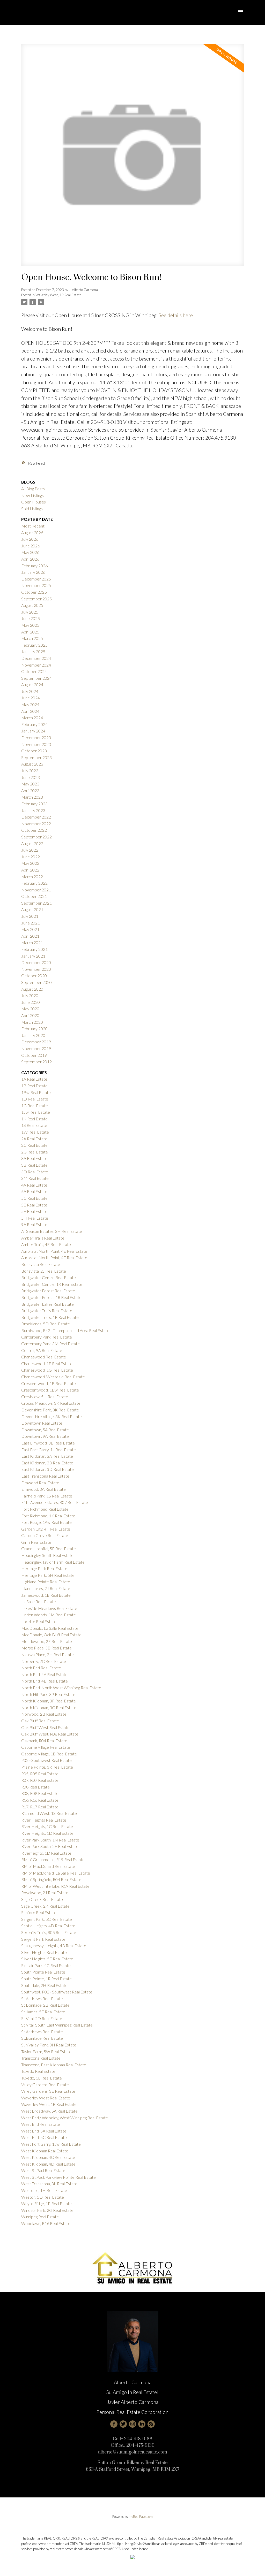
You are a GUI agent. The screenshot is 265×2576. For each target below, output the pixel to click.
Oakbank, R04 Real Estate (44, 1741)
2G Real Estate (35, 1152)
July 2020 (30, 995)
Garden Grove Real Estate (45, 1535)
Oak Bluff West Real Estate (45, 1727)
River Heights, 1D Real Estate (47, 1833)
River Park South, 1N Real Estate (50, 1840)
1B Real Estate (34, 1086)
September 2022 (36, 837)
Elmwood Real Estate (40, 1483)
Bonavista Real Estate (41, 1264)
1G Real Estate (35, 1106)
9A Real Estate (34, 1224)
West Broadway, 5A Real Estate (49, 2111)
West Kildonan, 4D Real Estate (48, 2164)
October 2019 (34, 1055)
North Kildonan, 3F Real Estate (49, 1701)
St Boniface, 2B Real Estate (45, 2005)
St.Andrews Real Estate (42, 2032)
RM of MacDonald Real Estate (48, 1866)
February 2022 (34, 883)
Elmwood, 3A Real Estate (43, 1489)
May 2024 (30, 704)
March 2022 (32, 877)
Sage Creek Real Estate (42, 1899)
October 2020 (34, 976)
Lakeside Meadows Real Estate (49, 1608)
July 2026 (30, 539)
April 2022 (30, 870)
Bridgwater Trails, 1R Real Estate (50, 1317)
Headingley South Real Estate (47, 1555)
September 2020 (36, 982)
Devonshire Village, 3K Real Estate (51, 1416)
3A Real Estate (34, 1158)
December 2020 (36, 962)
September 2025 (36, 599)
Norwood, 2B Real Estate (44, 1714)
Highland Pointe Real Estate (46, 1582)
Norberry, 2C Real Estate (44, 1661)
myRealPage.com (141, 2517)
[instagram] (132, 2424)
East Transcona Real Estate (45, 1476)
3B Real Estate (34, 1165)
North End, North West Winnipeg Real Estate (61, 1688)
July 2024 (30, 691)
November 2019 (36, 1048)
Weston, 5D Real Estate (43, 2197)
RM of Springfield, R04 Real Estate (51, 1879)
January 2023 (33, 810)
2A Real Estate (34, 1139)
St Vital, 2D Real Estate (42, 2018)
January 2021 (33, 956)
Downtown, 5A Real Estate (45, 1430)
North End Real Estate (41, 1668)
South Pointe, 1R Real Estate (46, 1979)
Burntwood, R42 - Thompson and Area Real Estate (65, 1330)
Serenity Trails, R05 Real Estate (49, 1932)
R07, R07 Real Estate (40, 1780)
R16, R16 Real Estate (40, 1800)
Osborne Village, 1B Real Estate (49, 1754)
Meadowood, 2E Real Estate (47, 1641)
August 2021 (32, 909)
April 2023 (30, 790)
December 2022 (36, 817)
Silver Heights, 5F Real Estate (47, 1959)
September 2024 (36, 678)
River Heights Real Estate (44, 1820)
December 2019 (36, 1042)
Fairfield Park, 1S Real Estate (47, 1496)
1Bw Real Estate (36, 1092)
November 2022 (36, 824)
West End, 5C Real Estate (44, 2137)
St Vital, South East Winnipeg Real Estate (57, 2025)
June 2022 (31, 857)
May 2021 (30, 929)
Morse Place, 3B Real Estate (46, 1648)
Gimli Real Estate (36, 1542)
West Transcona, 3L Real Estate (49, 2184)
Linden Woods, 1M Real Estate (49, 1615)
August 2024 (32, 685)
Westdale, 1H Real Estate (44, 2190)
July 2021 (30, 916)
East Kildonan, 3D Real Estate (47, 1469)
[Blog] (151, 2424)
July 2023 (30, 771)
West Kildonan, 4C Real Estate (48, 2157)
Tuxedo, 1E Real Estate (42, 2078)
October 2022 (34, 830)
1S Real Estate (34, 1125)
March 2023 (32, 797)
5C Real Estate (34, 1198)
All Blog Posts (33, 489)
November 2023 (36, 744)
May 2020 (30, 1009)
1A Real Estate (34, 1079)
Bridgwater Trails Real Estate (47, 1310)
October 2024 (34, 671)
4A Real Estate (34, 1185)
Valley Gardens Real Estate (45, 2085)
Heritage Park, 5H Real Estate (48, 1575)
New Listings (32, 495)
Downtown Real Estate (42, 1423)
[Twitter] (123, 2424)
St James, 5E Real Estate (43, 2012)
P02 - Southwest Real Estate (46, 1760)
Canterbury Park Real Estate (47, 1337)
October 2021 (34, 896)
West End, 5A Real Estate (44, 2131)
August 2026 (32, 533)
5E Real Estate (34, 1205)
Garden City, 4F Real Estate (46, 1529)
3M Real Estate (35, 1178)
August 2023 (32, 764)
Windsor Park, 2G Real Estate (47, 2210)
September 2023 (36, 757)
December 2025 (36, 579)
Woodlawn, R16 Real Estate (46, 2223)
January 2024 (33, 731)
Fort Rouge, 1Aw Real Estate (46, 1522)
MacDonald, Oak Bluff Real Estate (51, 1635)
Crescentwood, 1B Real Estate (49, 1383)
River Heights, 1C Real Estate (47, 1826)
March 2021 (32, 942)
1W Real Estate (35, 1132)
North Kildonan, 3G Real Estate (49, 1707)
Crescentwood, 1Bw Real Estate (50, 1390)
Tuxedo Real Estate (38, 2071)
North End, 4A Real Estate (44, 1674)
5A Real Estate (34, 1191)
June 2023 (31, 777)
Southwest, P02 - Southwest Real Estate (57, 1992)
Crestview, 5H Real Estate (45, 1397)
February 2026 (34, 566)
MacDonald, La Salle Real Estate (50, 1628)
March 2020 (32, 1022)
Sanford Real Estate (39, 1912)
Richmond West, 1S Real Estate (49, 1813)
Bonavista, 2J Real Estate (44, 1271)
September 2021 (36, 903)
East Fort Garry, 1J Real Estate (49, 1450)
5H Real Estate (35, 1218)
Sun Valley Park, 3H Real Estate (49, 2045)
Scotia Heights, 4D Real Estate (48, 1926)
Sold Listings (32, 509)
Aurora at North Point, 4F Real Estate (54, 1258)
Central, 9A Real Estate (42, 1350)
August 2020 (32, 989)
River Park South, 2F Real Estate (50, 1846)
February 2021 (34, 949)
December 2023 (36, 737)
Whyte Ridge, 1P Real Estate (46, 2203)
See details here (176, 315)
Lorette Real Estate (39, 1621)
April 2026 (30, 559)
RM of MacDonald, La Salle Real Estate (56, 1873)
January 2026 (33, 572)
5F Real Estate (34, 1211)
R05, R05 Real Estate (40, 1774)
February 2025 (34, 645)
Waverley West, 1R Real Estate (58, 295)
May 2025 (30, 625)
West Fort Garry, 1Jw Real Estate (51, 2144)
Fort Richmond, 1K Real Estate (48, 1516)
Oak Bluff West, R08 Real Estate (50, 1734)
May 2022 (30, 863)
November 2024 (36, 665)
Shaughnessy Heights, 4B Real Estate (54, 1946)
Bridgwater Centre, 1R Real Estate (52, 1284)
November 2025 (36, 585)
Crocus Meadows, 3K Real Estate (51, 1403)
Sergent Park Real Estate (43, 1939)
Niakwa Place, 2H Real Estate (47, 1654)
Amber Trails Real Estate (43, 1238)
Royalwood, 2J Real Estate (45, 1893)
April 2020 (30, 1015)
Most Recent (33, 526)
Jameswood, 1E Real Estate (46, 1595)
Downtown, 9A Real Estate (45, 1436)
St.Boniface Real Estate (42, 2038)
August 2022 (32, 843)
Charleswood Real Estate (44, 1357)
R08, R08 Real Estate (40, 1793)
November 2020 (36, 969)
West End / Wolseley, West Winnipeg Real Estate (65, 2118)
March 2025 (32, 638)
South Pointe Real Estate (43, 1972)
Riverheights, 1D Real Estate (46, 1853)
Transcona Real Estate (41, 2058)
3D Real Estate (35, 1172)
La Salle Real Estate (39, 1602)
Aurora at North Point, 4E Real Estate (54, 1251)
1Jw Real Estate (36, 1112)
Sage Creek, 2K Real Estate (45, 1906)
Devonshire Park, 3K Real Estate (50, 1410)
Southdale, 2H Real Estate (44, 1985)
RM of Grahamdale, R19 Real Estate (53, 1859)
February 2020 (34, 1029)
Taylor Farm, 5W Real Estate (46, 2051)
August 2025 (32, 605)
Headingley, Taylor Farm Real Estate (53, 1562)
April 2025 (30, 632)
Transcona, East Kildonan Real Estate (54, 2065)
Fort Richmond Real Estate (45, 1509)
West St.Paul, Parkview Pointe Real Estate (58, 2177)
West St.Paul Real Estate (43, 2170)
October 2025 (34, 592)
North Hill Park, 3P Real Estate (48, 1694)
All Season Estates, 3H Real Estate (52, 1231)
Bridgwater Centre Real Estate (49, 1277)
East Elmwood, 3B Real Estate (48, 1443)
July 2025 (30, 612)
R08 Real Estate (35, 1787)
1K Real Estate (34, 1119)
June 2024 (31, 698)
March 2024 (32, 718)
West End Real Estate (41, 2124)
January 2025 (33, 651)
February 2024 (34, 724)
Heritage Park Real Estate (44, 1568)
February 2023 (34, 804)
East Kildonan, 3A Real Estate (47, 1456)
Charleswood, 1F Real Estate (47, 1363)
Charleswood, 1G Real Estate (47, 1370)
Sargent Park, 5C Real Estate (47, 1919)
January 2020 (33, 1035)
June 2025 (31, 618)
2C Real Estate (34, 1145)
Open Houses (34, 502)
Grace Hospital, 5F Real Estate (49, 1549)
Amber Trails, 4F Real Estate (46, 1244)
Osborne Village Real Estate (46, 1747)
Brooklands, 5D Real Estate (46, 1324)
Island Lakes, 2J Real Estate (46, 1588)
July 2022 (30, 850)
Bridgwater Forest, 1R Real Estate (51, 1297)
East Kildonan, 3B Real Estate (47, 1463)
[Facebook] (114, 2424)
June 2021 (31, 923)
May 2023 (30, 784)
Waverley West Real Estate (46, 2098)
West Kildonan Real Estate (45, 2151)
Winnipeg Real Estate (40, 2217)
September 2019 (36, 1062)
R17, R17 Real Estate (40, 1807)
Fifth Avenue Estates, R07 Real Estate (55, 1502)
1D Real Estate (35, 1099)
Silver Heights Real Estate (44, 1952)
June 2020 (31, 1002)
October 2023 (34, 751)
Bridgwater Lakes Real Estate (47, 1304)
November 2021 (36, 890)
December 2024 (36, 658)
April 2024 (30, 711)
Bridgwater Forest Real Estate (48, 1291)
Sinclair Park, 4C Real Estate (46, 1965)
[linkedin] (142, 2424)
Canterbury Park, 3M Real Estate (50, 1344)
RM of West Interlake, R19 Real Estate (55, 1886)
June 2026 (31, 546)
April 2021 (30, 936)
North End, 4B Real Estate (45, 1681)
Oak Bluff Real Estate (40, 1721)
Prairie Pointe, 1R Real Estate (47, 1767)
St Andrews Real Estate (42, 1998)
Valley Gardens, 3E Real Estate (48, 2091)
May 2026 (30, 552)
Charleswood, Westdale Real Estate (53, 1377)
